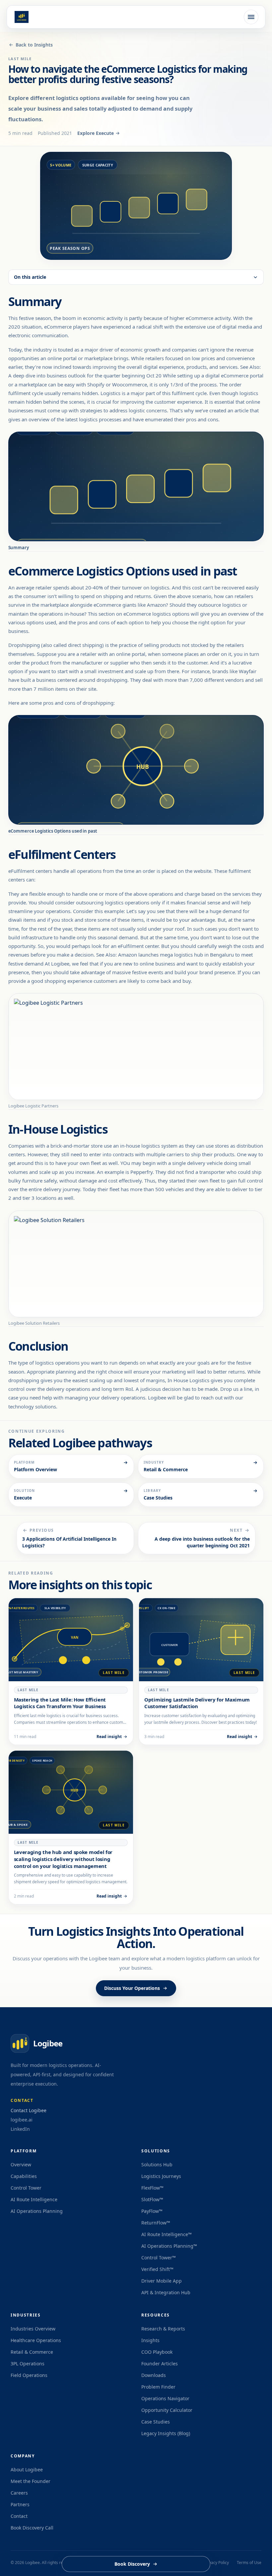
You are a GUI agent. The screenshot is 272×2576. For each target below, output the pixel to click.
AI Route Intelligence (34, 2199)
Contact (19, 2516)
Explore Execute (96, 133)
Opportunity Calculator (167, 2410)
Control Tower (26, 2188)
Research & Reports (163, 2329)
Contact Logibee (29, 2110)
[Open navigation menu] (251, 17)
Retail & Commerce (32, 2352)
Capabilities (24, 2176)
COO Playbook (157, 2352)
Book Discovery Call (32, 2528)
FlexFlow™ (152, 2188)
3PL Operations (28, 2364)
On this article (30, 277)
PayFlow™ (152, 2211)
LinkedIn (20, 2129)
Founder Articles (160, 2364)
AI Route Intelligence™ (167, 2234)
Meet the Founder (31, 2481)
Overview (21, 2164)
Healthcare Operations (36, 2340)
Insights (150, 2340)
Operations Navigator (165, 2398)
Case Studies (156, 2422)
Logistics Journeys (161, 2176)
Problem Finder (158, 2387)
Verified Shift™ (157, 2269)
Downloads (154, 2375)
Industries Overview (33, 2329)
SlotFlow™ (152, 2199)
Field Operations (29, 2375)
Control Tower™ (159, 2258)
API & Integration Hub (166, 2292)
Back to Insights (34, 45)
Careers (19, 2493)
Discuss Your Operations (132, 1988)
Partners (20, 2504)
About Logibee (27, 2470)
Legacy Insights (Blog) (166, 2433)
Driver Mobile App (162, 2281)
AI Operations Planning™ (169, 2246)
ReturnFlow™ (156, 2223)
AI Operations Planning (37, 2211)
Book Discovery (132, 2564)
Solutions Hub (157, 2164)
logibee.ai (22, 2120)
